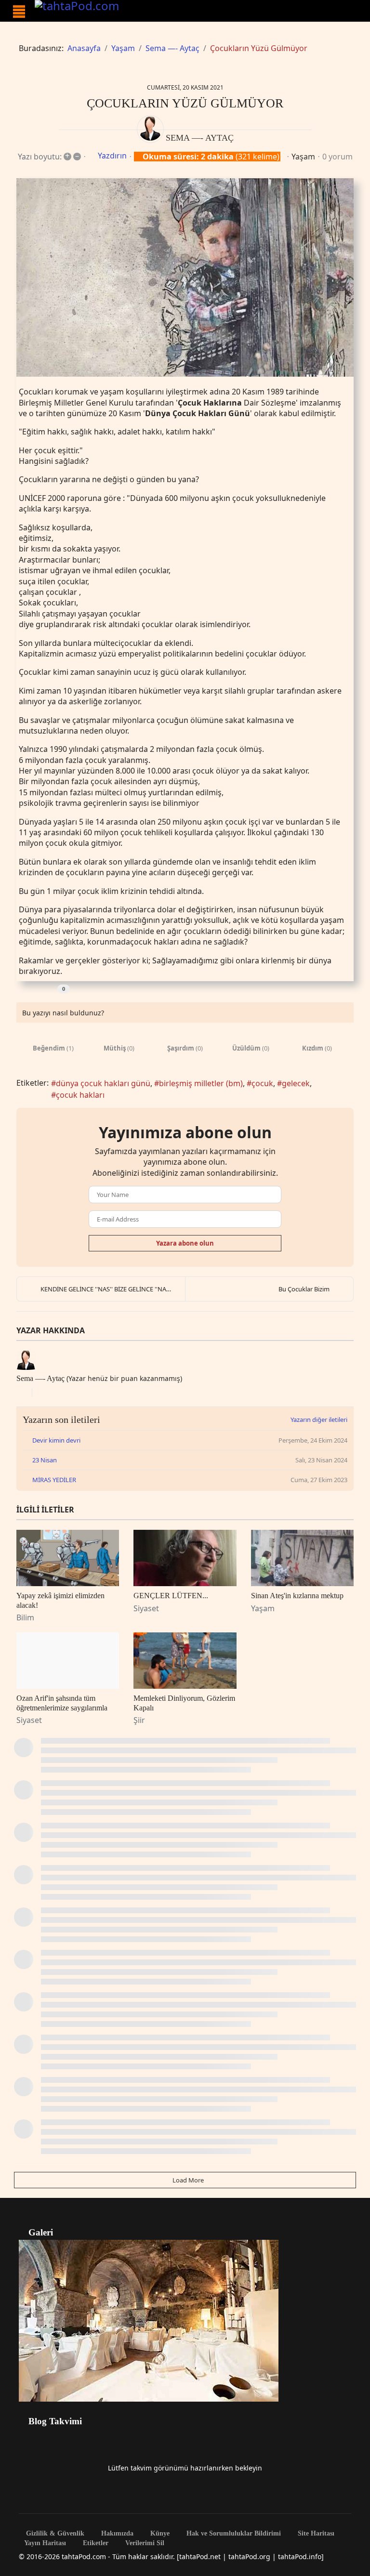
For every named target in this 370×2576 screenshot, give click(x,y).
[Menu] (19, 12)
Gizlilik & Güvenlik (54, 2534)
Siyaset (146, 1608)
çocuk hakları (80, 1095)
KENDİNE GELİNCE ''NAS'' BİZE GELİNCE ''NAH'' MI (112, 1289)
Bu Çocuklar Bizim (304, 1289)
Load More (187, 2180)
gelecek (296, 1083)
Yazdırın (112, 156)
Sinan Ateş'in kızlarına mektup (297, 1596)
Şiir (139, 1720)
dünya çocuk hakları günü (103, 1083)
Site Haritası (315, 2534)
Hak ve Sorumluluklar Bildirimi (233, 2534)
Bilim (25, 1617)
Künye (159, 2534)
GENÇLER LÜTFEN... (171, 1596)
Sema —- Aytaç (200, 138)
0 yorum (337, 157)
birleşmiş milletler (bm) (201, 1083)
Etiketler (95, 2543)
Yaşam (303, 157)
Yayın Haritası (45, 2543)
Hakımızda (116, 2534)
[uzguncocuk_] (185, 278)
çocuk (262, 1083)
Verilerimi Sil (144, 2543)
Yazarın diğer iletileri (319, 1419)
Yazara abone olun (185, 1243)
